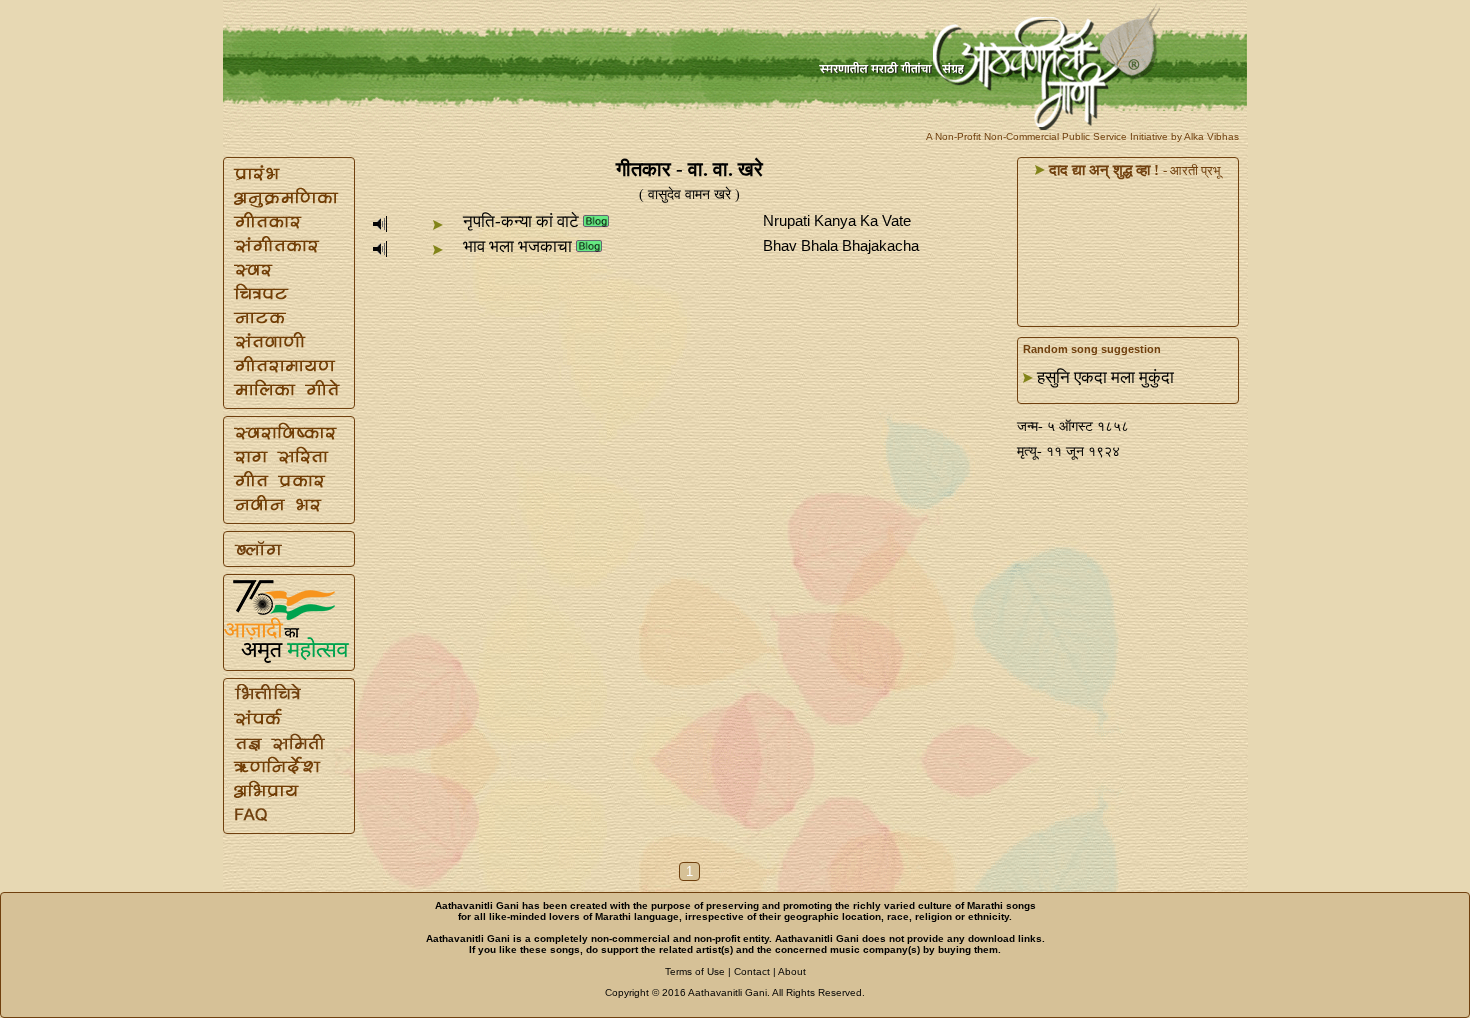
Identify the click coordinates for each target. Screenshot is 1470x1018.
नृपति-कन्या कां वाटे (521, 221)
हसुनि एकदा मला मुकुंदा (1105, 377)
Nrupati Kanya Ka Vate (837, 220)
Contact (752, 971)
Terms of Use (695, 971)
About (792, 971)
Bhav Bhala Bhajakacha (841, 245)
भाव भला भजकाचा (517, 246)
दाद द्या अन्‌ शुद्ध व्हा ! (1102, 170)
